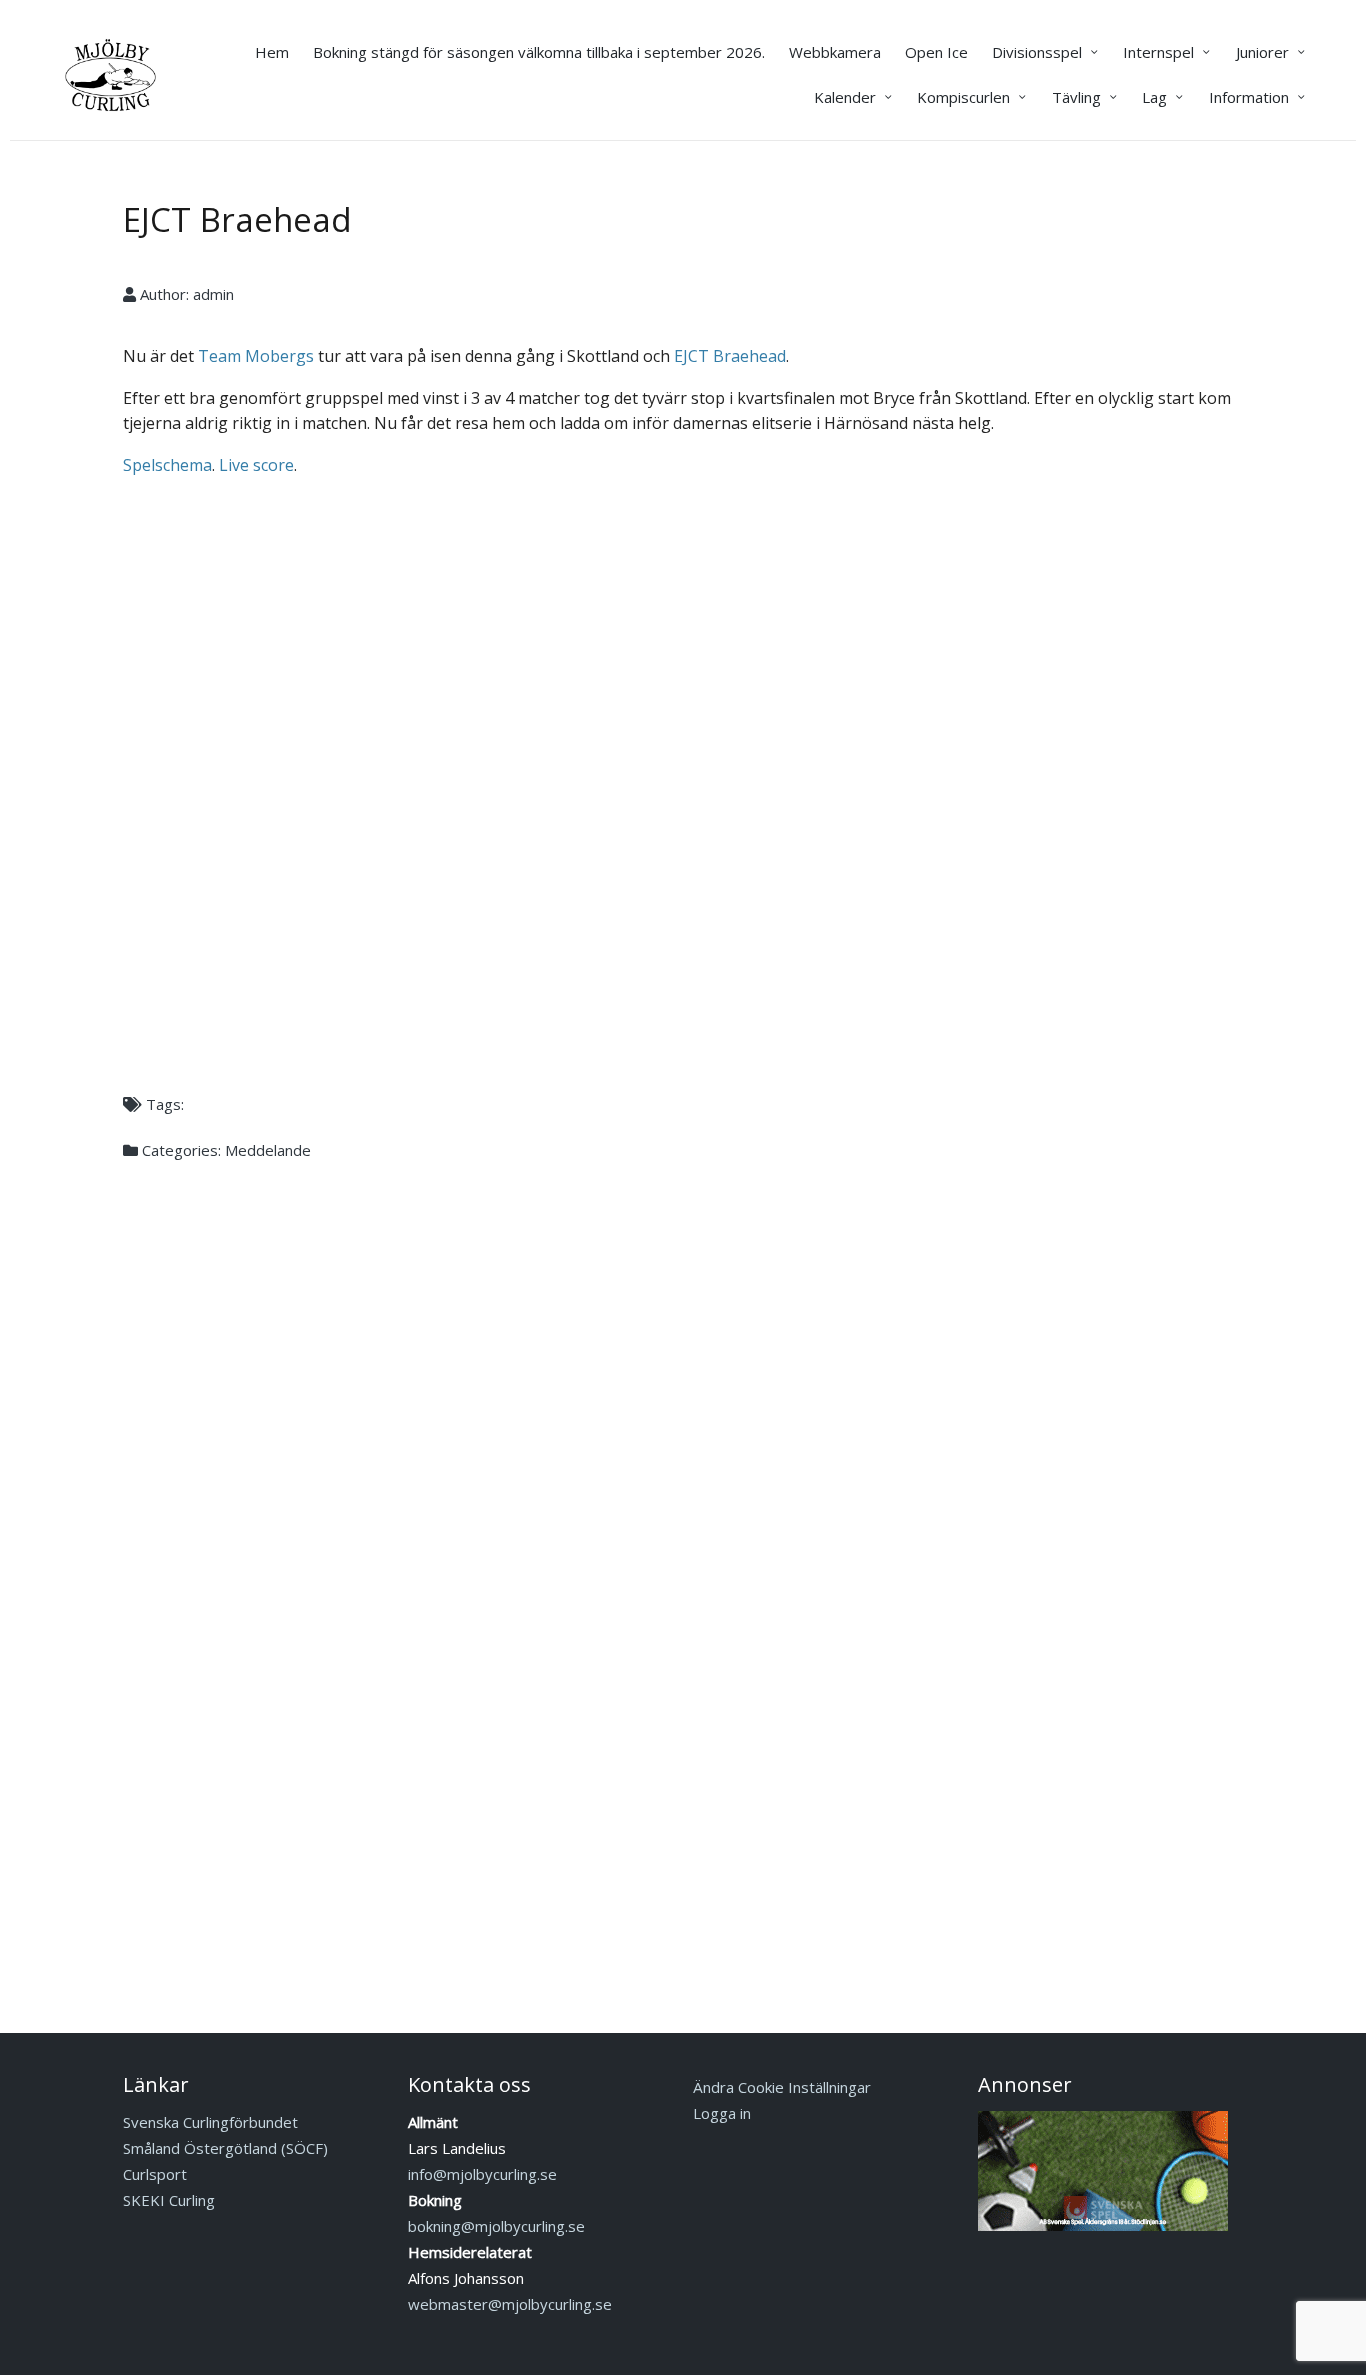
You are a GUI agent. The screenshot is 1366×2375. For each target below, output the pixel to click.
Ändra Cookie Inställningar (782, 2087)
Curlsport (155, 2174)
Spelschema (167, 465)
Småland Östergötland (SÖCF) (225, 2148)
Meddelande (268, 1150)
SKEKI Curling (169, 2200)
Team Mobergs (256, 356)
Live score (256, 465)
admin (213, 294)
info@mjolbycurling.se (482, 2174)
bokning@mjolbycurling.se (496, 2226)
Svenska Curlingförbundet (210, 2122)
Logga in (722, 2113)
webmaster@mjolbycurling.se (510, 2304)
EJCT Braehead (237, 219)
